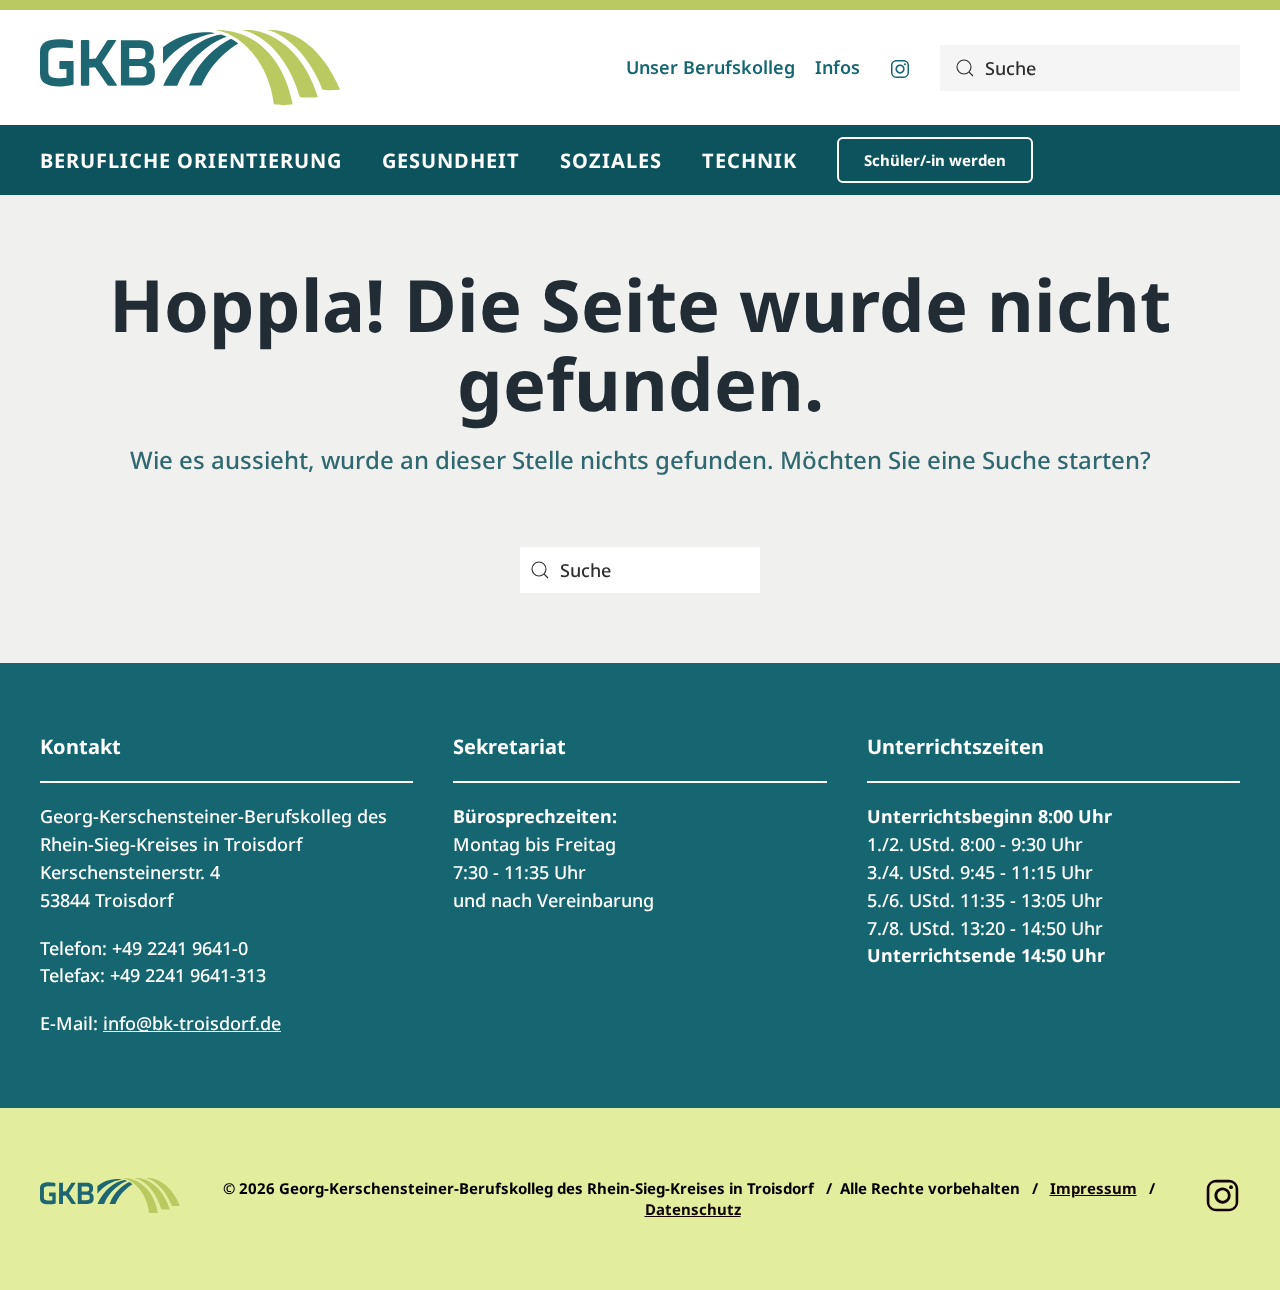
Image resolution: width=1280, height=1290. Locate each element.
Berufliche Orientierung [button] (191, 160)
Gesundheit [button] (451, 160)
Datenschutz (693, 1209)
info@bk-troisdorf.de (192, 1023)
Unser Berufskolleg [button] (710, 67)
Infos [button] (837, 67)
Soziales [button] (611, 160)
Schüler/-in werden (935, 160)
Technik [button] (749, 160)
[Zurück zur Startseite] (190, 67)
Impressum (1093, 1188)
